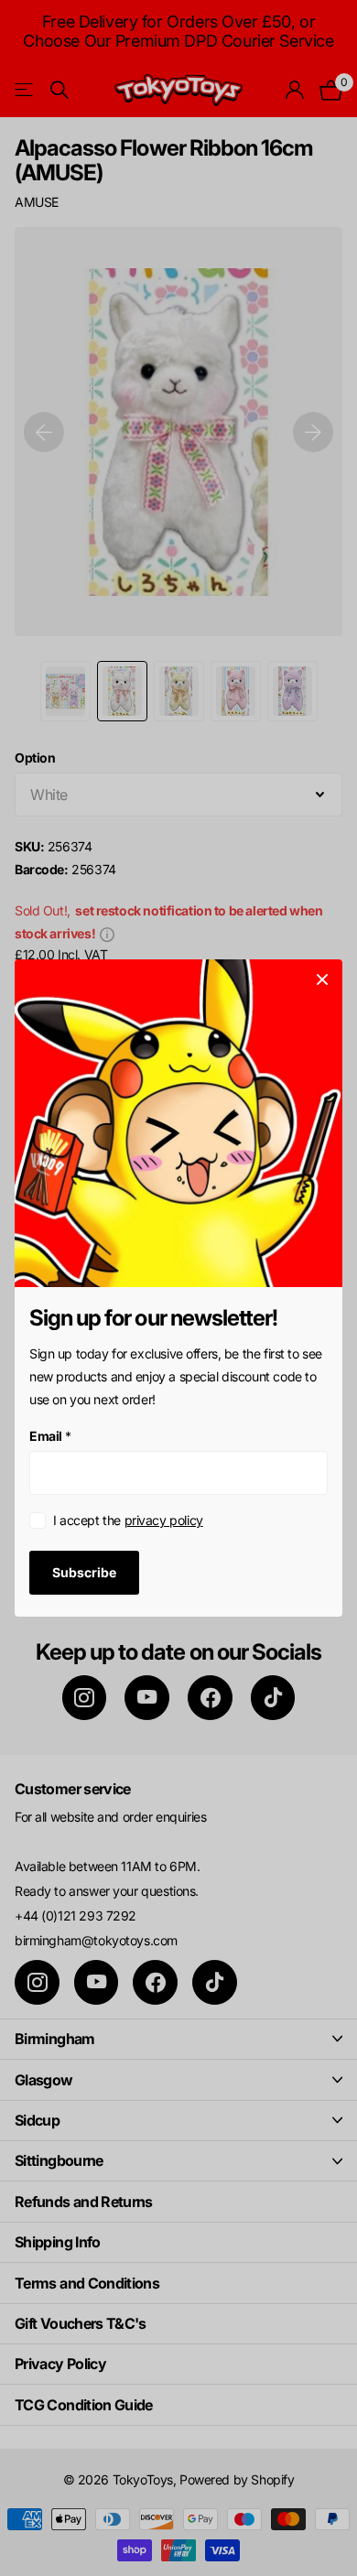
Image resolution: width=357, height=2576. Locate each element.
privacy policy (164, 1520)
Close (322, 980)
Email (50, 1436)
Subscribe (84, 1571)
